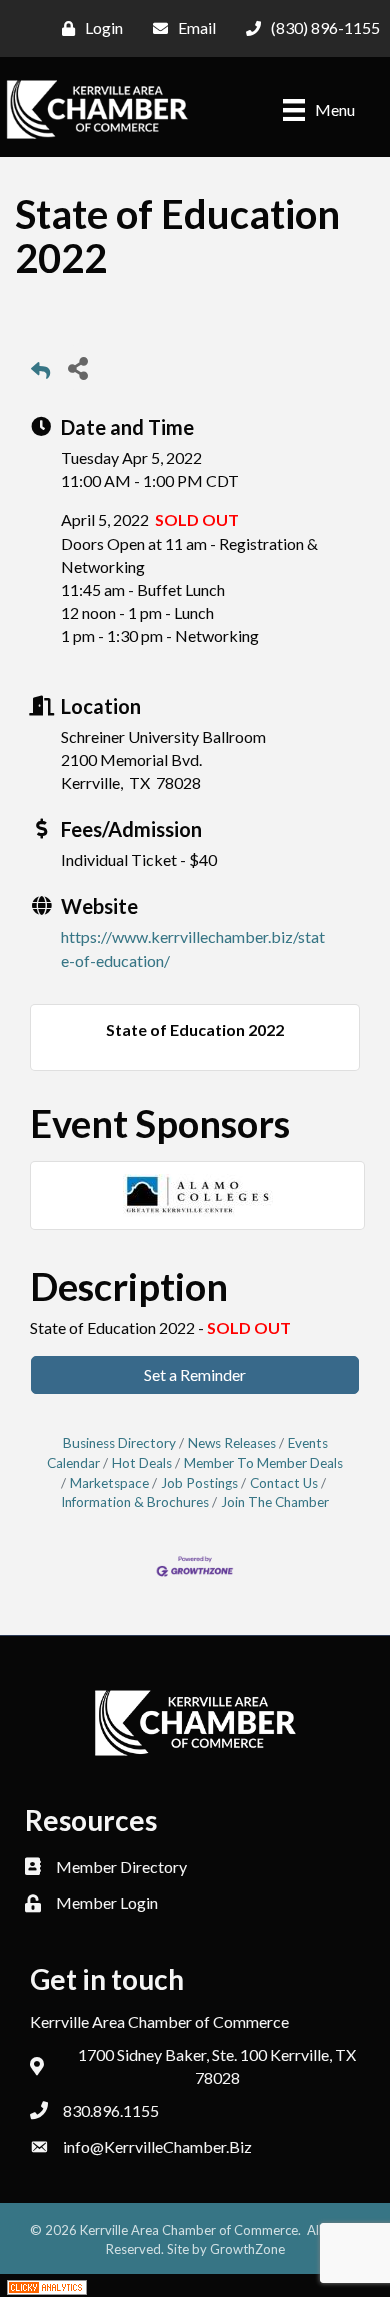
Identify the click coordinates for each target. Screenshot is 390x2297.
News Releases (232, 1443)
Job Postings (199, 1483)
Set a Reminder (195, 1374)
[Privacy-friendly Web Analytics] (47, 2285)
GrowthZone (247, 2249)
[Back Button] (40, 373)
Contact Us (284, 1483)
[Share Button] (77, 367)
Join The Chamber (275, 1502)
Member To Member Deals (263, 1463)
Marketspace (109, 1483)
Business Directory (119, 1443)
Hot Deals (142, 1463)
